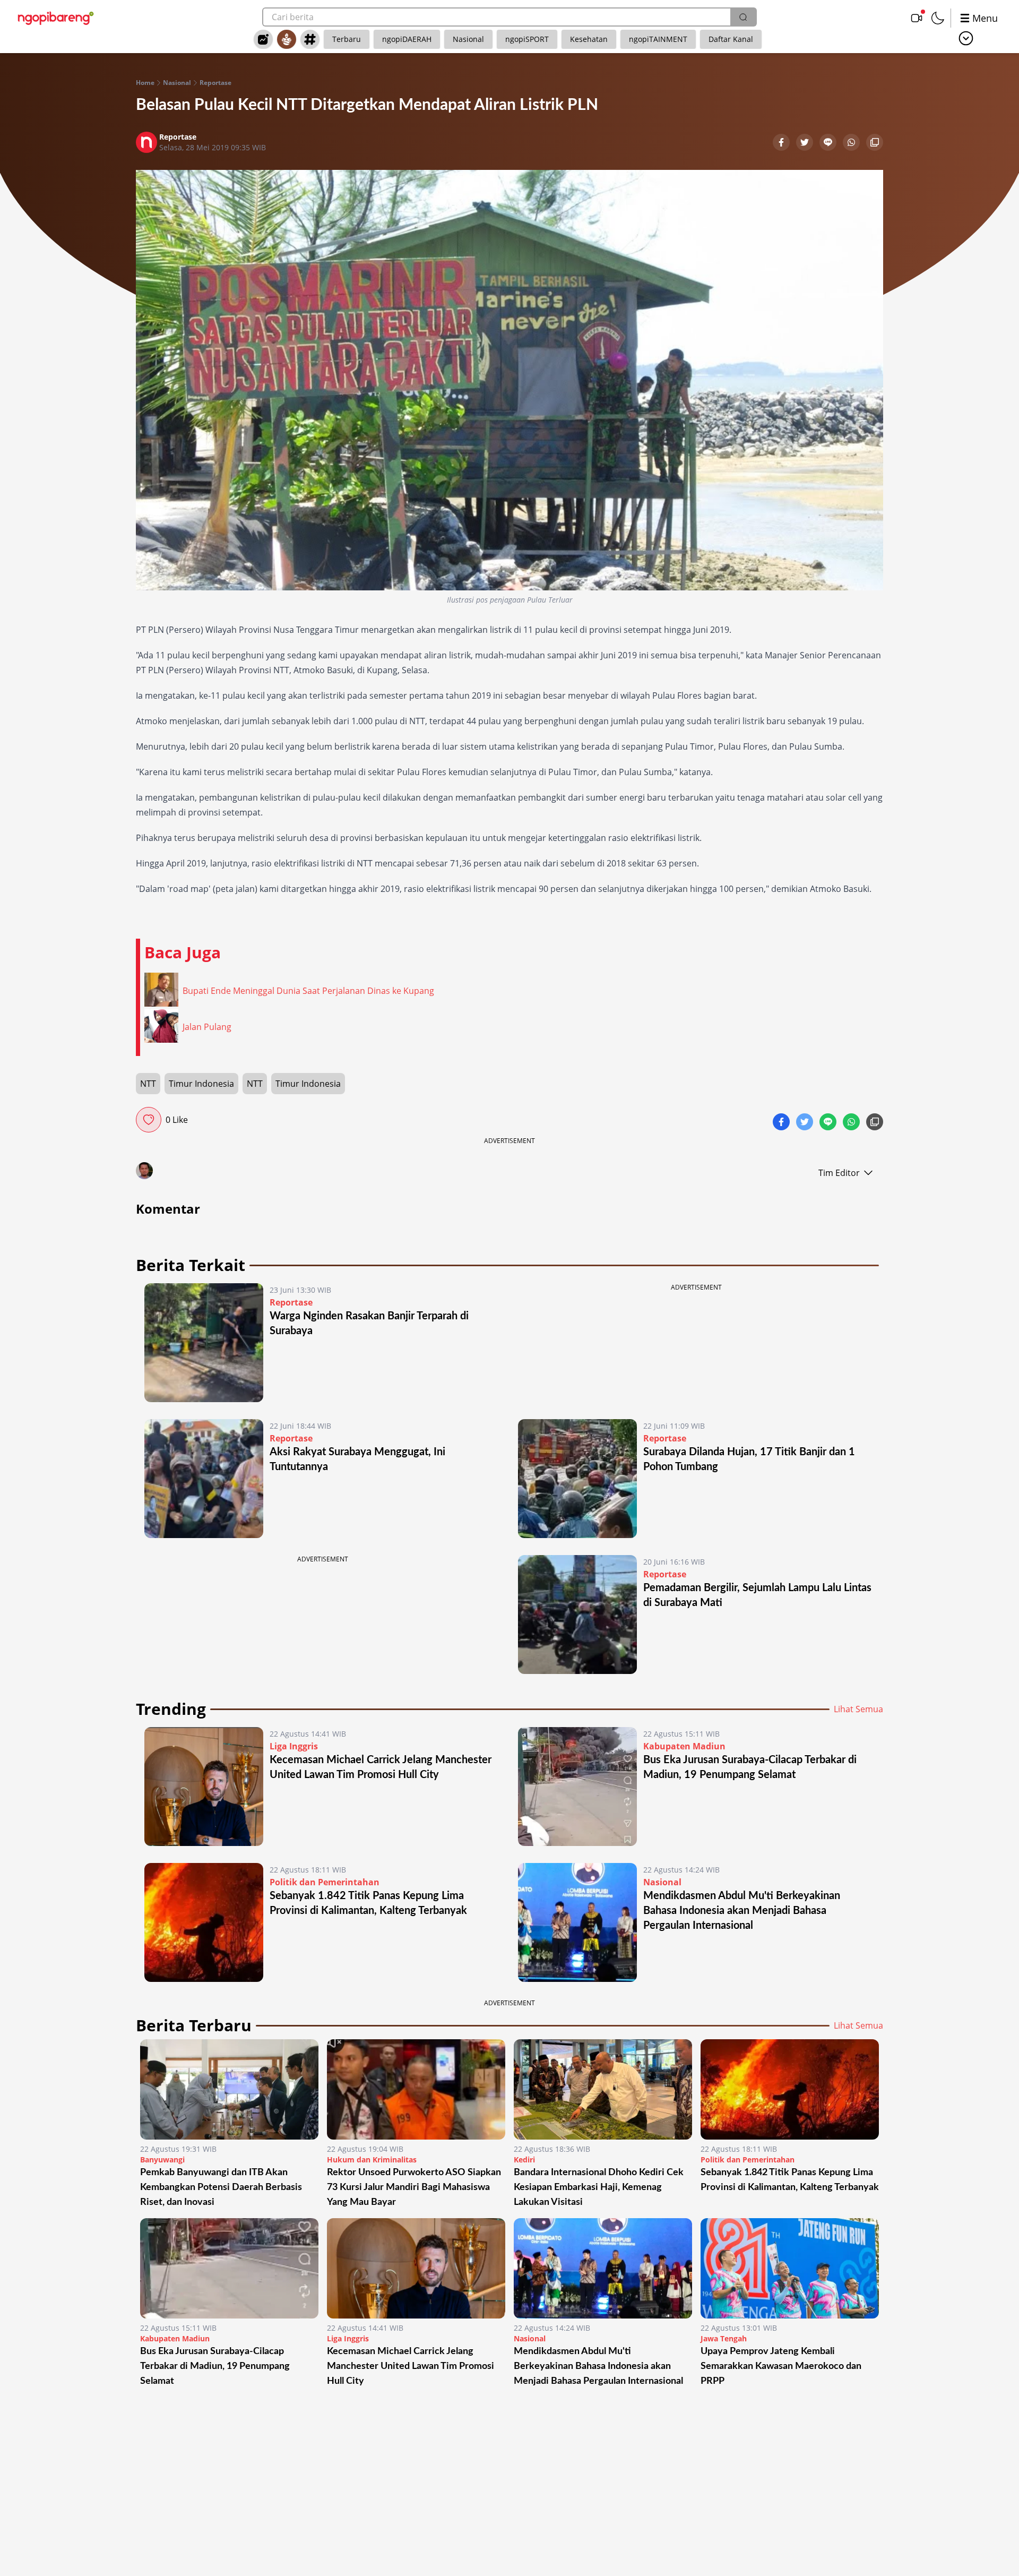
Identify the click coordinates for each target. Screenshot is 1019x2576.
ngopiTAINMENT (658, 39)
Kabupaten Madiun (684, 1746)
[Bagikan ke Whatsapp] (852, 143)
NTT (148, 1084)
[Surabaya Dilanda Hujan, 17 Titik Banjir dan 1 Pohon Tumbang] (577, 1479)
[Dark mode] (938, 18)
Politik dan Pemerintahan (325, 1882)
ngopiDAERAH (407, 39)
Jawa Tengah (724, 2338)
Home (145, 83)
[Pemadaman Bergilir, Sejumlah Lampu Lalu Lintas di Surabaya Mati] (577, 1615)
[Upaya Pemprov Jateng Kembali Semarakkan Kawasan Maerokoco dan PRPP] (790, 2268)
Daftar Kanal (731, 39)
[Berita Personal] (287, 39)
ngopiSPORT (527, 39)
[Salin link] (875, 143)
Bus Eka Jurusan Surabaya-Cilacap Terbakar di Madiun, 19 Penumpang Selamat (215, 2366)
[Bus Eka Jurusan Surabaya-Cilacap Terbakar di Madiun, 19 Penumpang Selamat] (577, 1787)
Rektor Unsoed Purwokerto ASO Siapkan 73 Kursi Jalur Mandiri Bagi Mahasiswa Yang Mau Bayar (414, 2187)
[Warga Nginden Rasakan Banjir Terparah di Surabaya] (204, 1343)
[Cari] (743, 17)
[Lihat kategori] (966, 38)
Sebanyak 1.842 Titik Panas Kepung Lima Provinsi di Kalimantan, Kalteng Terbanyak (790, 2180)
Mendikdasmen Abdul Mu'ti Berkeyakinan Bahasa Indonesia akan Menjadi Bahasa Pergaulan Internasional (742, 1911)
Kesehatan (589, 39)
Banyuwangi (162, 2159)
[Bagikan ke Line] (829, 143)
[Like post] (149, 1120)
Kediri (524, 2159)
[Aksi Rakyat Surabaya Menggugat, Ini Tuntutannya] (204, 1479)
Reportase (215, 83)
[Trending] (263, 39)
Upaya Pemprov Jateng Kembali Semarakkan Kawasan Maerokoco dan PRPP (781, 2366)
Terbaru (347, 39)
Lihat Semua (858, 1709)
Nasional (468, 39)
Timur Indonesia (201, 1084)
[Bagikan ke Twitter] (806, 143)
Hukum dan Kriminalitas (372, 2159)
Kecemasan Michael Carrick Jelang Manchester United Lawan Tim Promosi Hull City (411, 2366)
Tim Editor (839, 1173)
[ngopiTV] (917, 18)
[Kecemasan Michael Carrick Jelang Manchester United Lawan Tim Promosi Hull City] (204, 1787)
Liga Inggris (294, 1746)
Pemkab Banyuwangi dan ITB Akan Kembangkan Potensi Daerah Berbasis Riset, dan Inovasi (221, 2187)
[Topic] (310, 39)
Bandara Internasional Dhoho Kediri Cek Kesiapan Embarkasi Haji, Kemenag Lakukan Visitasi (599, 2187)
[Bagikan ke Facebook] (782, 143)
